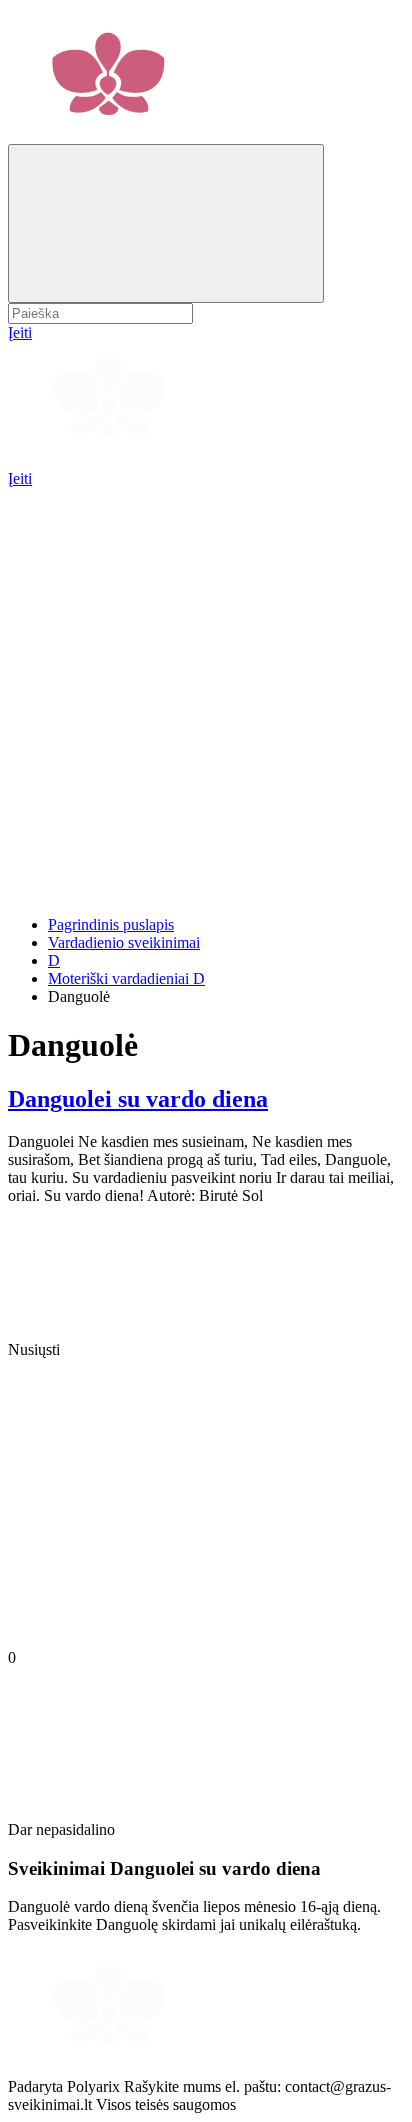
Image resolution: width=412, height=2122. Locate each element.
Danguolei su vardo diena (138, 1099)
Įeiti (20, 478)
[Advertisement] (206, 694)
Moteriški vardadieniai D (126, 978)
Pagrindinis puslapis (111, 924)
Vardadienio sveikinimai (124, 942)
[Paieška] (166, 223)
